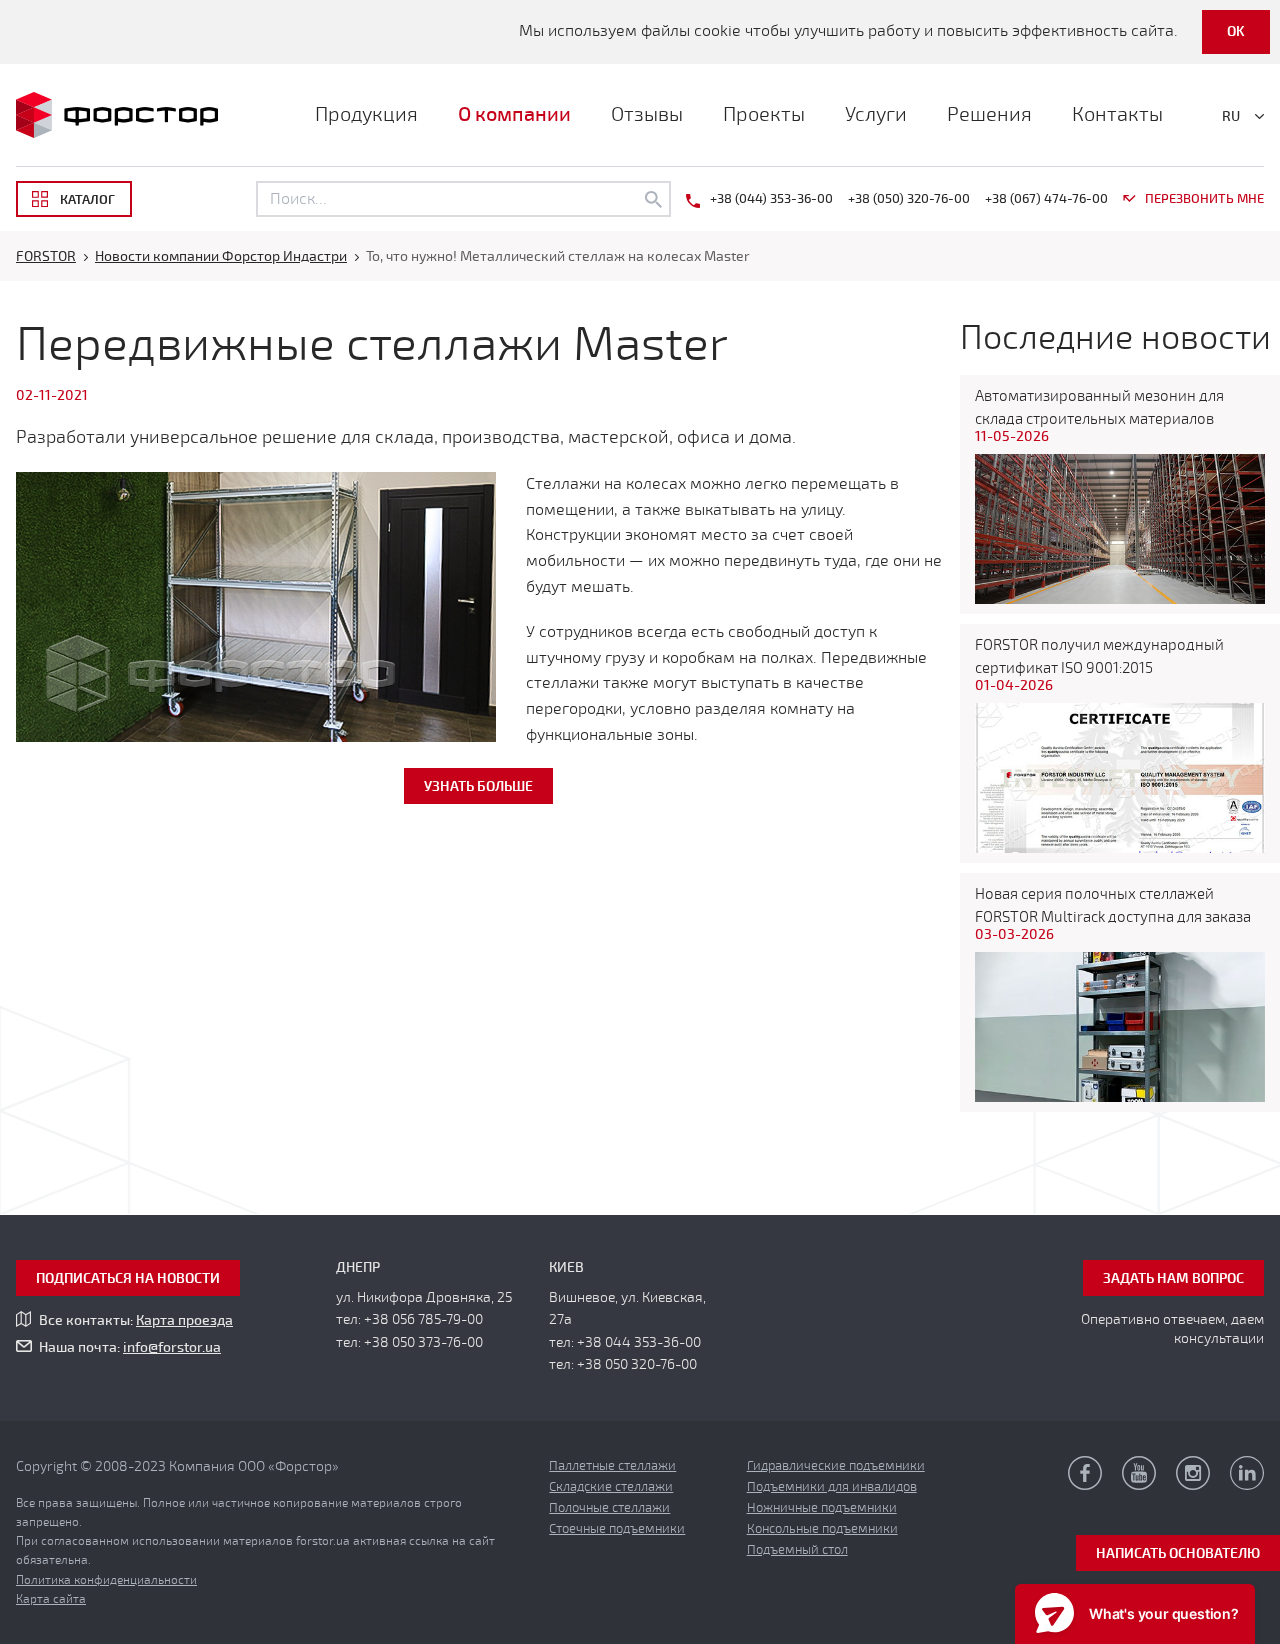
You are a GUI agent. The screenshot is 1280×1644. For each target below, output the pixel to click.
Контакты (1117, 114)
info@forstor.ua (172, 1347)
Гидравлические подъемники (836, 1466)
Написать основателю (1178, 1553)
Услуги (876, 114)
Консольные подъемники (822, 1529)
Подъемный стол (797, 1550)
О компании (514, 114)
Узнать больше (478, 786)
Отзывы (647, 114)
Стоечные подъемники (617, 1529)
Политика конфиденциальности (106, 1580)
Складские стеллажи (611, 1487)
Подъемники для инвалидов (832, 1487)
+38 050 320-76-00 (637, 1364)
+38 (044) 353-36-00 (771, 199)
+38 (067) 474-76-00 (1046, 199)
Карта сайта (51, 1599)
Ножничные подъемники (822, 1508)
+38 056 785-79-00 (423, 1319)
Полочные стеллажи (609, 1508)
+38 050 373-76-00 (423, 1342)
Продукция (366, 114)
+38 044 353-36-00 (639, 1342)
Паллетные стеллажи (612, 1466)
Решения (989, 114)
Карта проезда (184, 1320)
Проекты (764, 114)
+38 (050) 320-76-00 (909, 199)
